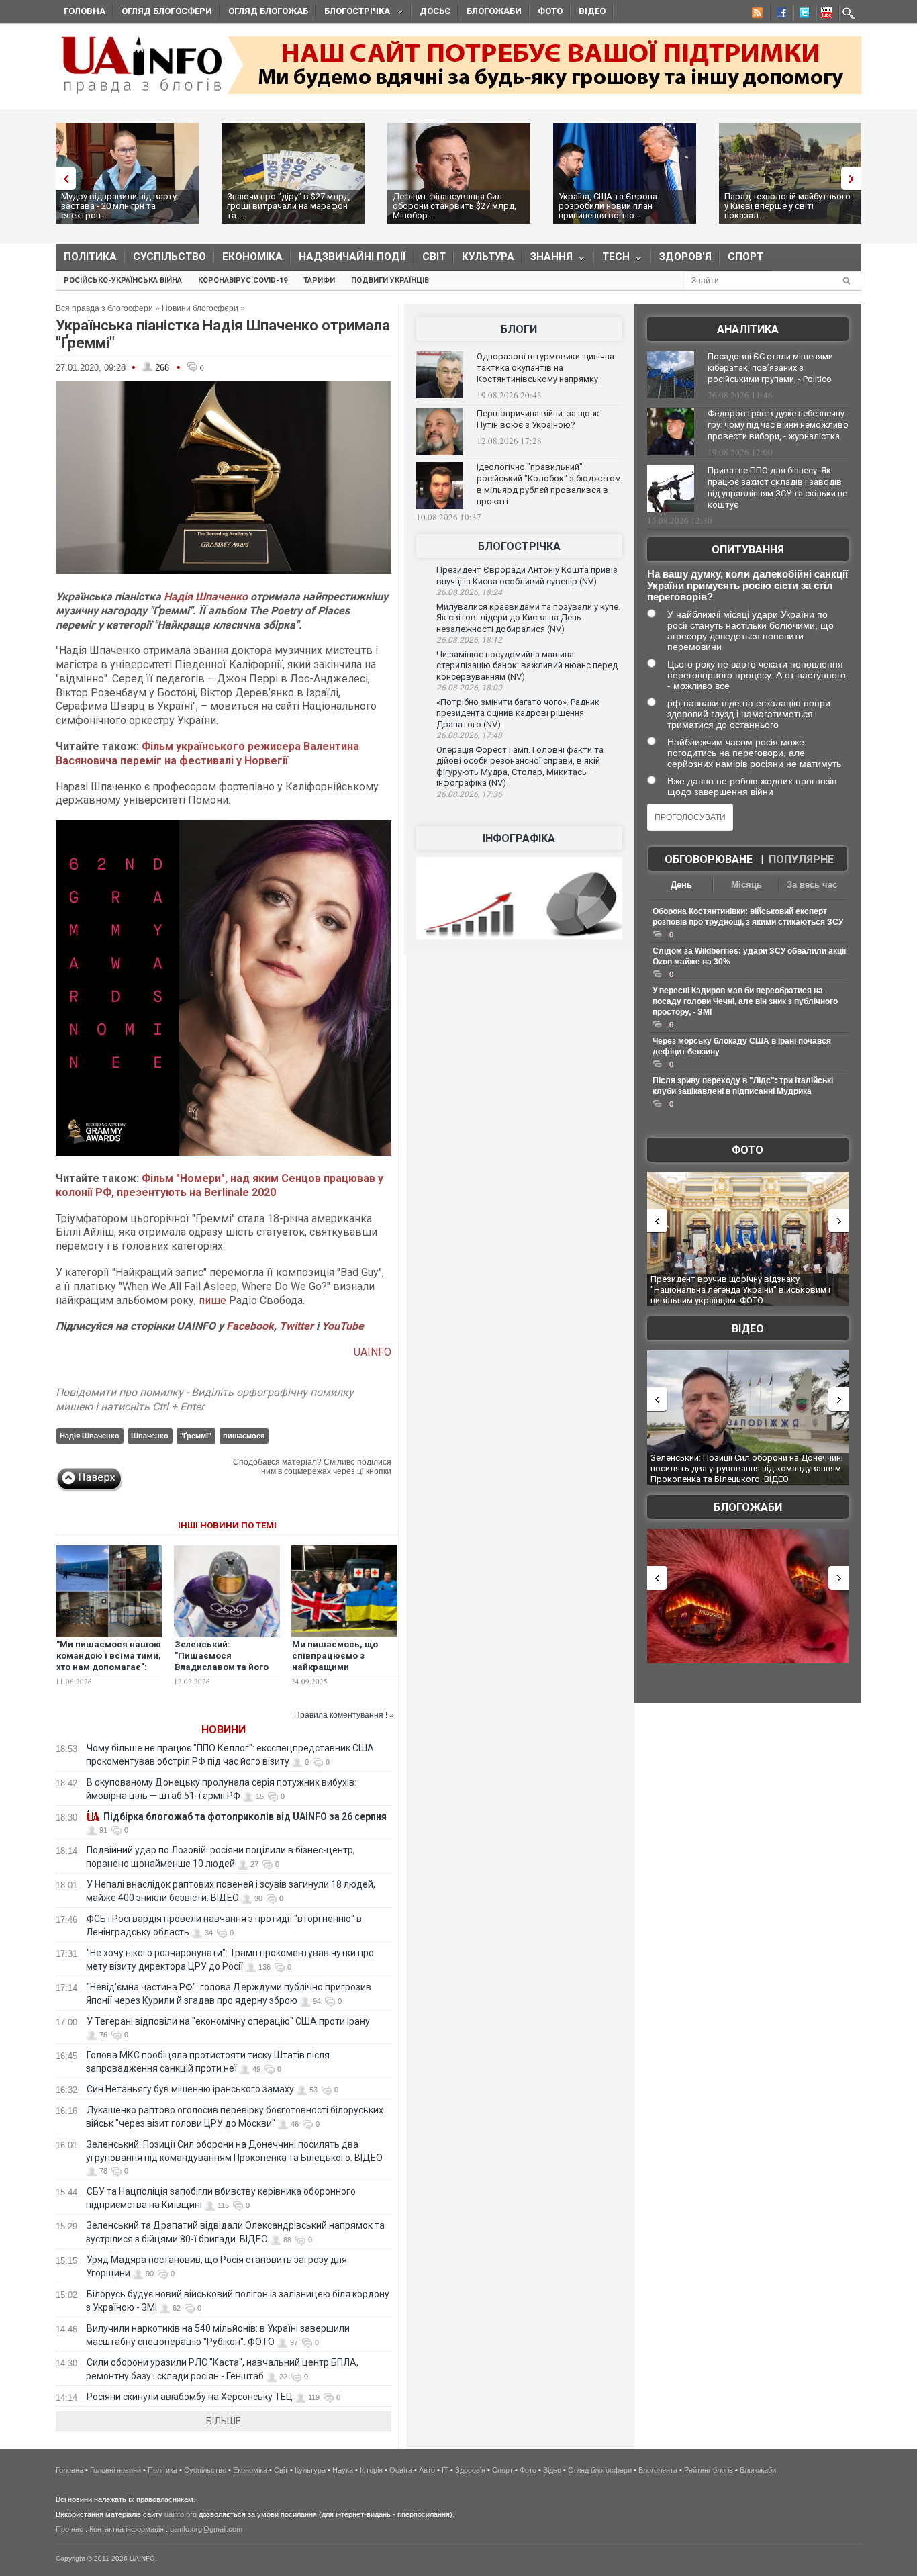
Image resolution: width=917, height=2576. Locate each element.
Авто (427, 2470)
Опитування (748, 550)
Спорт (745, 257)
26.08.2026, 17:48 (469, 735)
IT (445, 2470)
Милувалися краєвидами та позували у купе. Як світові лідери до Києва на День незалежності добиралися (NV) (528, 618)
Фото (550, 11)
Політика (90, 257)
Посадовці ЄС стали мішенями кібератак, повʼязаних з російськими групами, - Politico (770, 368)
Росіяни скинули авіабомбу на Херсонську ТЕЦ (190, 2397)
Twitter (298, 1326)
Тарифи (319, 280)
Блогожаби (494, 11)
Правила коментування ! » (344, 1715)
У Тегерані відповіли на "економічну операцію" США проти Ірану (228, 2021)
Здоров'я (685, 257)
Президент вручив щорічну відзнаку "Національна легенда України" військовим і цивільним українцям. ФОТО (740, 1289)
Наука (343, 2470)
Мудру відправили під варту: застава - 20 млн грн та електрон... (120, 206)
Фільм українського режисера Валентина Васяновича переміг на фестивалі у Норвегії (207, 753)
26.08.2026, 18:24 (469, 592)
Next (855, 178)
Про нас (69, 2529)
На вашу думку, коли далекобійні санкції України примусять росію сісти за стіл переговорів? (747, 585)
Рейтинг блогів (709, 2470)
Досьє (435, 11)
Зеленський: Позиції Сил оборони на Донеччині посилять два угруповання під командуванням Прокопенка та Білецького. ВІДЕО (747, 1468)
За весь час (812, 885)
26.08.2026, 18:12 (469, 640)
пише (212, 1300)
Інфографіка (519, 838)
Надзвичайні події (352, 257)
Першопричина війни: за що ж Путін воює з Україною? (538, 419)
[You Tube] (824, 15)
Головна (85, 11)
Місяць (746, 885)
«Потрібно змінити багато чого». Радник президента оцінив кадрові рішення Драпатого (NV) (518, 713)
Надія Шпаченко (206, 597)
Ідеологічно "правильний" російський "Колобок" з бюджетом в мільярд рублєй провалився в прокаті (549, 484)
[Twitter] (802, 15)
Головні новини (115, 2470)
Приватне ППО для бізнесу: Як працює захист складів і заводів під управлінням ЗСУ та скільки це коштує (777, 488)
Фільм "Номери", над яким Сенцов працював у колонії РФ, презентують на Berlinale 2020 (220, 1185)
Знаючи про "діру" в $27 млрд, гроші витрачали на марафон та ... (289, 206)
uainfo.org (181, 2514)
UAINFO (373, 1352)
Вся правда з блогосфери (104, 308)
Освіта (401, 2470)
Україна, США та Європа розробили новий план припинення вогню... (608, 206)
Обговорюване (709, 859)
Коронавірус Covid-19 (243, 280)
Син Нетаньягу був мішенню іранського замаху (190, 2089)
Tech (612, 260)
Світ (434, 257)
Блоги (519, 329)
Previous (62, 178)
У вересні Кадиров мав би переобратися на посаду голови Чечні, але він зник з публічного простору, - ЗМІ (745, 1001)
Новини (224, 1730)
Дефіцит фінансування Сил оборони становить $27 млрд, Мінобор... (454, 206)
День (681, 885)
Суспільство (170, 257)
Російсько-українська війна (123, 280)
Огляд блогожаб (268, 11)
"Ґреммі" (196, 1436)
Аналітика (748, 329)
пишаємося (244, 1436)
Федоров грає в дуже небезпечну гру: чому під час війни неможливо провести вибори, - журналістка (778, 425)
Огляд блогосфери (167, 11)
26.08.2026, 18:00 (469, 688)
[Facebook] (779, 15)
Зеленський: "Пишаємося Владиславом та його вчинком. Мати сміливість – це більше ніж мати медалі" (226, 1673)
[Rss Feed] (756, 15)
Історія (371, 2470)
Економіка (252, 257)
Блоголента (658, 2470)
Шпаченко (150, 1436)
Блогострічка (353, 13)
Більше (224, 2421)
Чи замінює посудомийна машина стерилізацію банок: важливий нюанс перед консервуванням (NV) (527, 665)
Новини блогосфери (200, 308)
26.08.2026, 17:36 (469, 794)
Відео (592, 11)
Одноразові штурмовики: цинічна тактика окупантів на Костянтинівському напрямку (545, 368)
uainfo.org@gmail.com (206, 2529)
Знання (547, 260)
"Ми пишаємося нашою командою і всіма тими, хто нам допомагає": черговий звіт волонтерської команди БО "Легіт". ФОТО (109, 1673)
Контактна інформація (127, 2529)
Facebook (250, 1326)
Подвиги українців (390, 280)
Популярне (801, 859)
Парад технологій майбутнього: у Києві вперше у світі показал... (788, 206)
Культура (488, 257)
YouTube (343, 1326)
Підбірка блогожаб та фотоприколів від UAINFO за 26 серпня (245, 1816)
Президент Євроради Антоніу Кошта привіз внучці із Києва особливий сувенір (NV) (527, 576)
